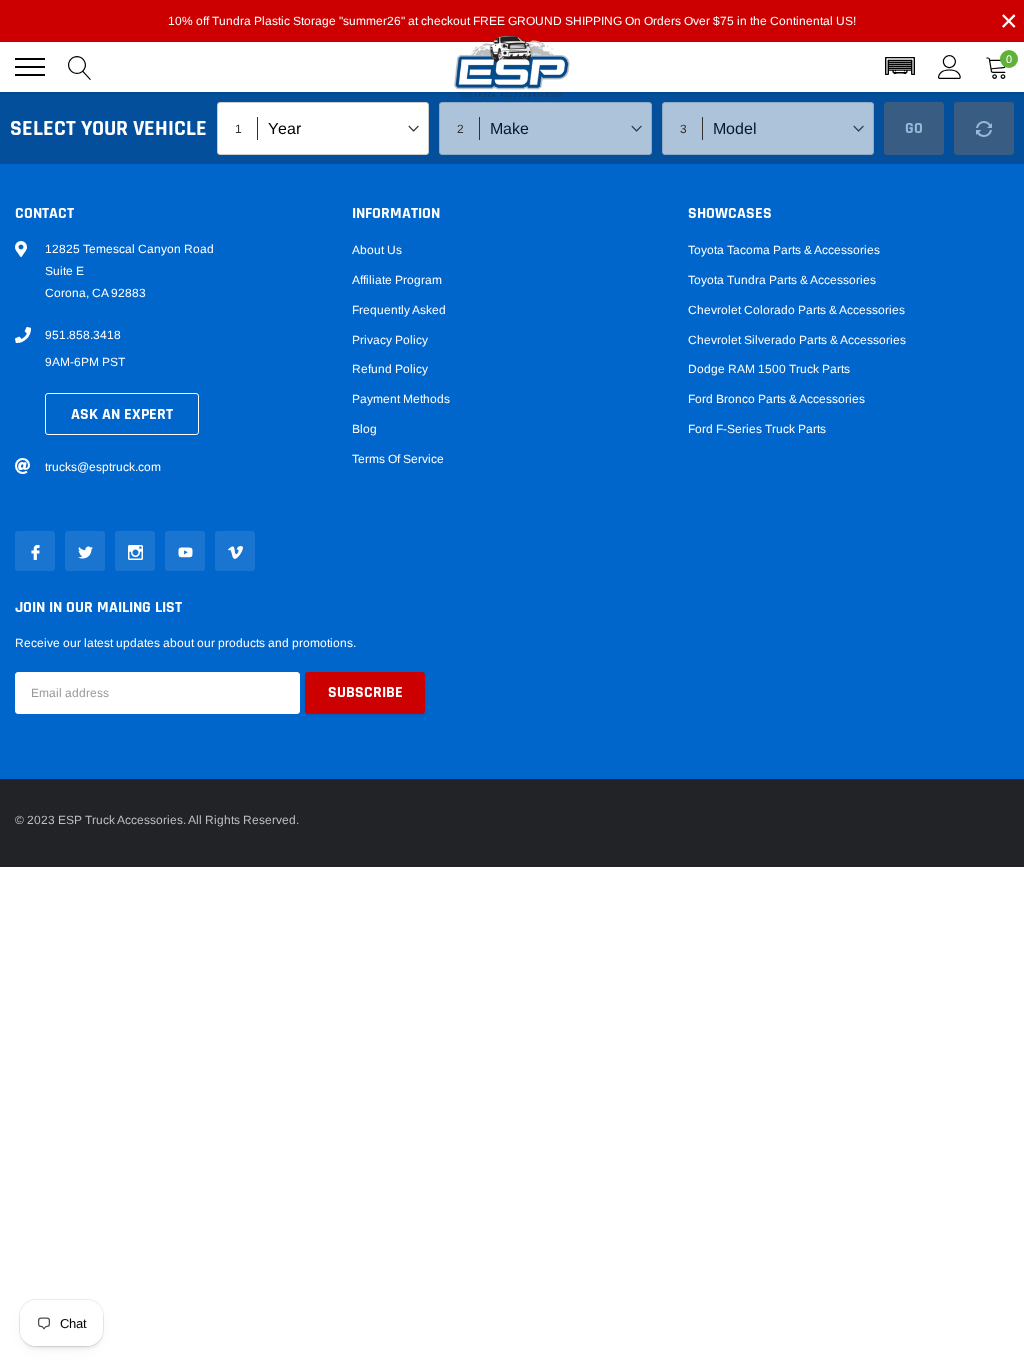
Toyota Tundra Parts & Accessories (782, 280)
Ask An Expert (122, 414)
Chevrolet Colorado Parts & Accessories (796, 310)
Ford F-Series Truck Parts (757, 429)
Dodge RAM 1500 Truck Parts (769, 369)
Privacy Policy (390, 340)
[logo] (512, 67)
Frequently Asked (399, 310)
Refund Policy (390, 369)
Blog (364, 429)
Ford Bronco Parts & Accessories (776, 399)
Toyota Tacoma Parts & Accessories (784, 250)
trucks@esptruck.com (103, 467)
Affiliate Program (397, 280)
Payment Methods (401, 399)
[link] (35, 551)
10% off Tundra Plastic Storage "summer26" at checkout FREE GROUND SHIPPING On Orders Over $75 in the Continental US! (512, 21)
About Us (377, 250)
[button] (900, 67)
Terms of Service (398, 459)
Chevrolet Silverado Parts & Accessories (797, 340)
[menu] (30, 67)
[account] (950, 67)
